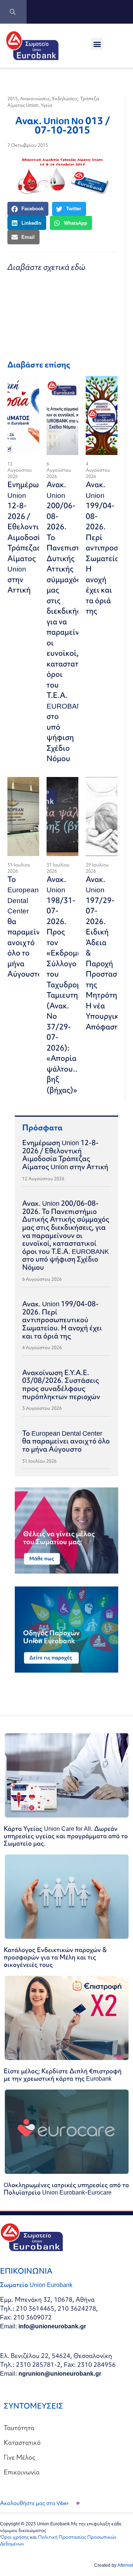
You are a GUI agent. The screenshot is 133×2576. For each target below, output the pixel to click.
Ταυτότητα (19, 2428)
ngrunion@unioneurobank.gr (60, 2373)
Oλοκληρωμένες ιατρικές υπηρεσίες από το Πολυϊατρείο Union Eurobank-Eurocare (66, 2188)
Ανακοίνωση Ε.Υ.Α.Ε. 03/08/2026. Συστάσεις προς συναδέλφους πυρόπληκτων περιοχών (61, 1384)
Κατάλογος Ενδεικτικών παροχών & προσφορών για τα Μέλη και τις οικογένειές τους (55, 1957)
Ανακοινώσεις (35, 99)
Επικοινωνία (22, 2472)
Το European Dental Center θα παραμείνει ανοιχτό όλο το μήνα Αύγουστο (27, 927)
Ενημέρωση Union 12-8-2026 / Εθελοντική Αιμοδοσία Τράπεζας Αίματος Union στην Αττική (28, 537)
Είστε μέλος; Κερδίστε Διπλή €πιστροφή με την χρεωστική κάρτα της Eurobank (63, 2075)
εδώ (78, 267)
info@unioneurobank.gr (52, 2326)
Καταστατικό (22, 2442)
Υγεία (46, 105)
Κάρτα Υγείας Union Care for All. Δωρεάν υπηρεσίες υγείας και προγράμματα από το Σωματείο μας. (66, 1836)
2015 (13, 99)
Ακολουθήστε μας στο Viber (34, 2503)
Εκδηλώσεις (65, 99)
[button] (97, 44)
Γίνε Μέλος (20, 2457)
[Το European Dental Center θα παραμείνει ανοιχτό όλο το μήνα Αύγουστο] (23, 817)
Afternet (125, 2565)
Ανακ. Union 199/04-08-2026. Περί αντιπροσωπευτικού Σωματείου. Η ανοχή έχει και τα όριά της (62, 1320)
